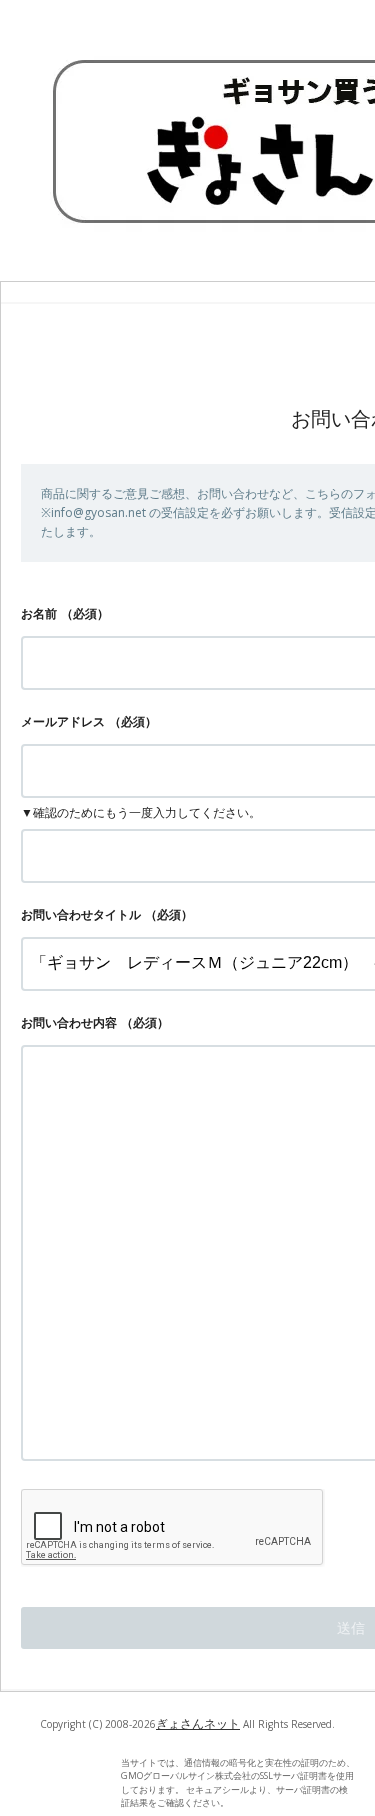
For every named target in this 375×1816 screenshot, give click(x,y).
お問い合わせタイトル (81, 914)
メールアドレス (63, 721)
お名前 (39, 613)
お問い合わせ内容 (69, 1022)
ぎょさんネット (198, 1723)
